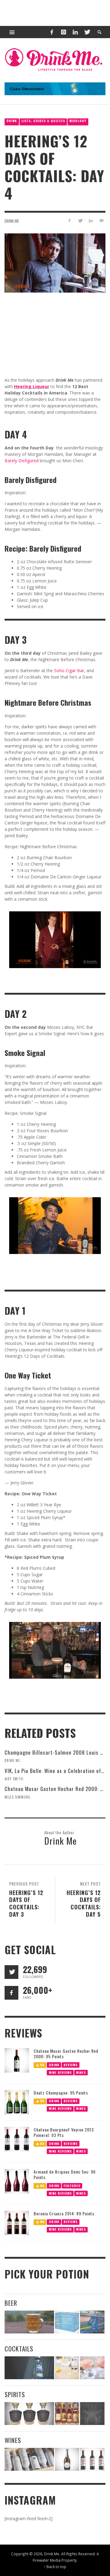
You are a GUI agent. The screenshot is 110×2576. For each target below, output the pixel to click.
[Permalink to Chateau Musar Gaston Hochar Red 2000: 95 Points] (17, 2060)
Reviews (71, 2064)
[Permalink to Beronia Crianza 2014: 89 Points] (17, 2223)
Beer (11, 2303)
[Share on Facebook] (70, 220)
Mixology (78, 121)
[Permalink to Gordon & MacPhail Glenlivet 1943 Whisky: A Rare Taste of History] (29, 2414)
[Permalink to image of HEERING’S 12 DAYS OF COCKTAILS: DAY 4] (55, 262)
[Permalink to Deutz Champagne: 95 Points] (17, 2102)
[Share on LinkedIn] (91, 220)
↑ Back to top (55, 2567)
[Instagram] (64, 32)
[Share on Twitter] (80, 220)
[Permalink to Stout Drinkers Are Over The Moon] (67, 2322)
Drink (12, 121)
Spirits (15, 2394)
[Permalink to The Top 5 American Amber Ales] (29, 2322)
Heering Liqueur (32, 386)
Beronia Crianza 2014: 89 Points (64, 2213)
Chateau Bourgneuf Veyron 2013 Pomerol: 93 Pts (64, 2132)
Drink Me (12, 221)
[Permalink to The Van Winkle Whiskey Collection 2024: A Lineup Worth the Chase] (67, 2414)
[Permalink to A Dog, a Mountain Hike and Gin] (92, 2414)
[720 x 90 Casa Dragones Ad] (55, 88)
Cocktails (19, 2349)
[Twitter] (87, 32)
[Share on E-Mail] (101, 220)
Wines (81, 2072)
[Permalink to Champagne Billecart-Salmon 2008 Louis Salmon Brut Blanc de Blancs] (67, 2459)
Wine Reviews (60, 2072)
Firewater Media (47, 2560)
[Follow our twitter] (11, 1972)
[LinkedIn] (75, 32)
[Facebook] (52, 32)
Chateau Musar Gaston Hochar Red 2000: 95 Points (66, 2054)
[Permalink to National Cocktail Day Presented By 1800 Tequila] (29, 2368)
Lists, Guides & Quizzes (43, 121)
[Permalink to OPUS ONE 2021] (29, 2459)
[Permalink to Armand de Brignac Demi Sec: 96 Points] (17, 2180)
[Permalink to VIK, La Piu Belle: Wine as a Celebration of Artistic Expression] (92, 2459)
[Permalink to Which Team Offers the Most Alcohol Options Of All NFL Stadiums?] (92, 2322)
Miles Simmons (17, 1797)
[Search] (12, 32)
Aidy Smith (14, 1778)
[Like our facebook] (11, 1993)
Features (72, 2185)
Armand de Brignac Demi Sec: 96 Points (65, 2174)
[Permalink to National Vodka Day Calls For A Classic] (67, 2368)
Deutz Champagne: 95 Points (61, 2093)
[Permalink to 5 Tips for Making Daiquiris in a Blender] (92, 2368)
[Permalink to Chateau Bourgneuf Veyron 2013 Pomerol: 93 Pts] (17, 2139)
